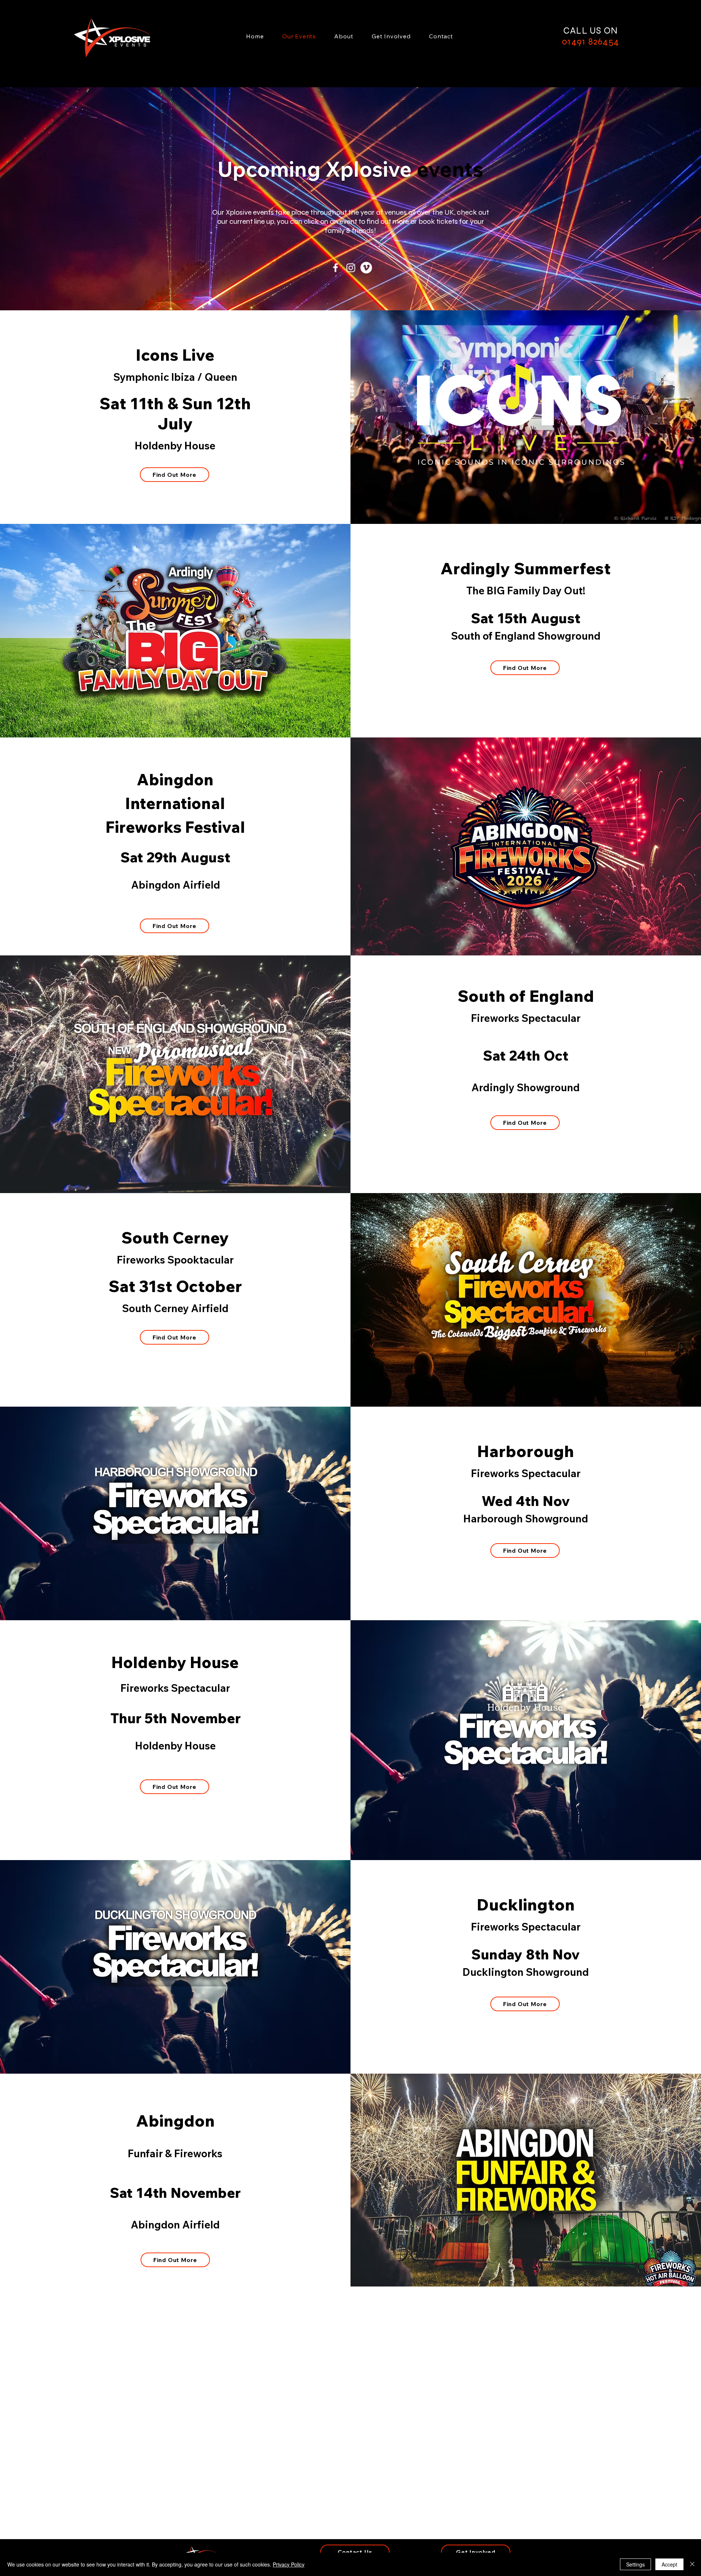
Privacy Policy (289, 2564)
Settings (635, 2564)
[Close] (692, 2564)
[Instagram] (351, 268)
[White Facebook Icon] (336, 268)
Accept (669, 2564)
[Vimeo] (366, 268)
